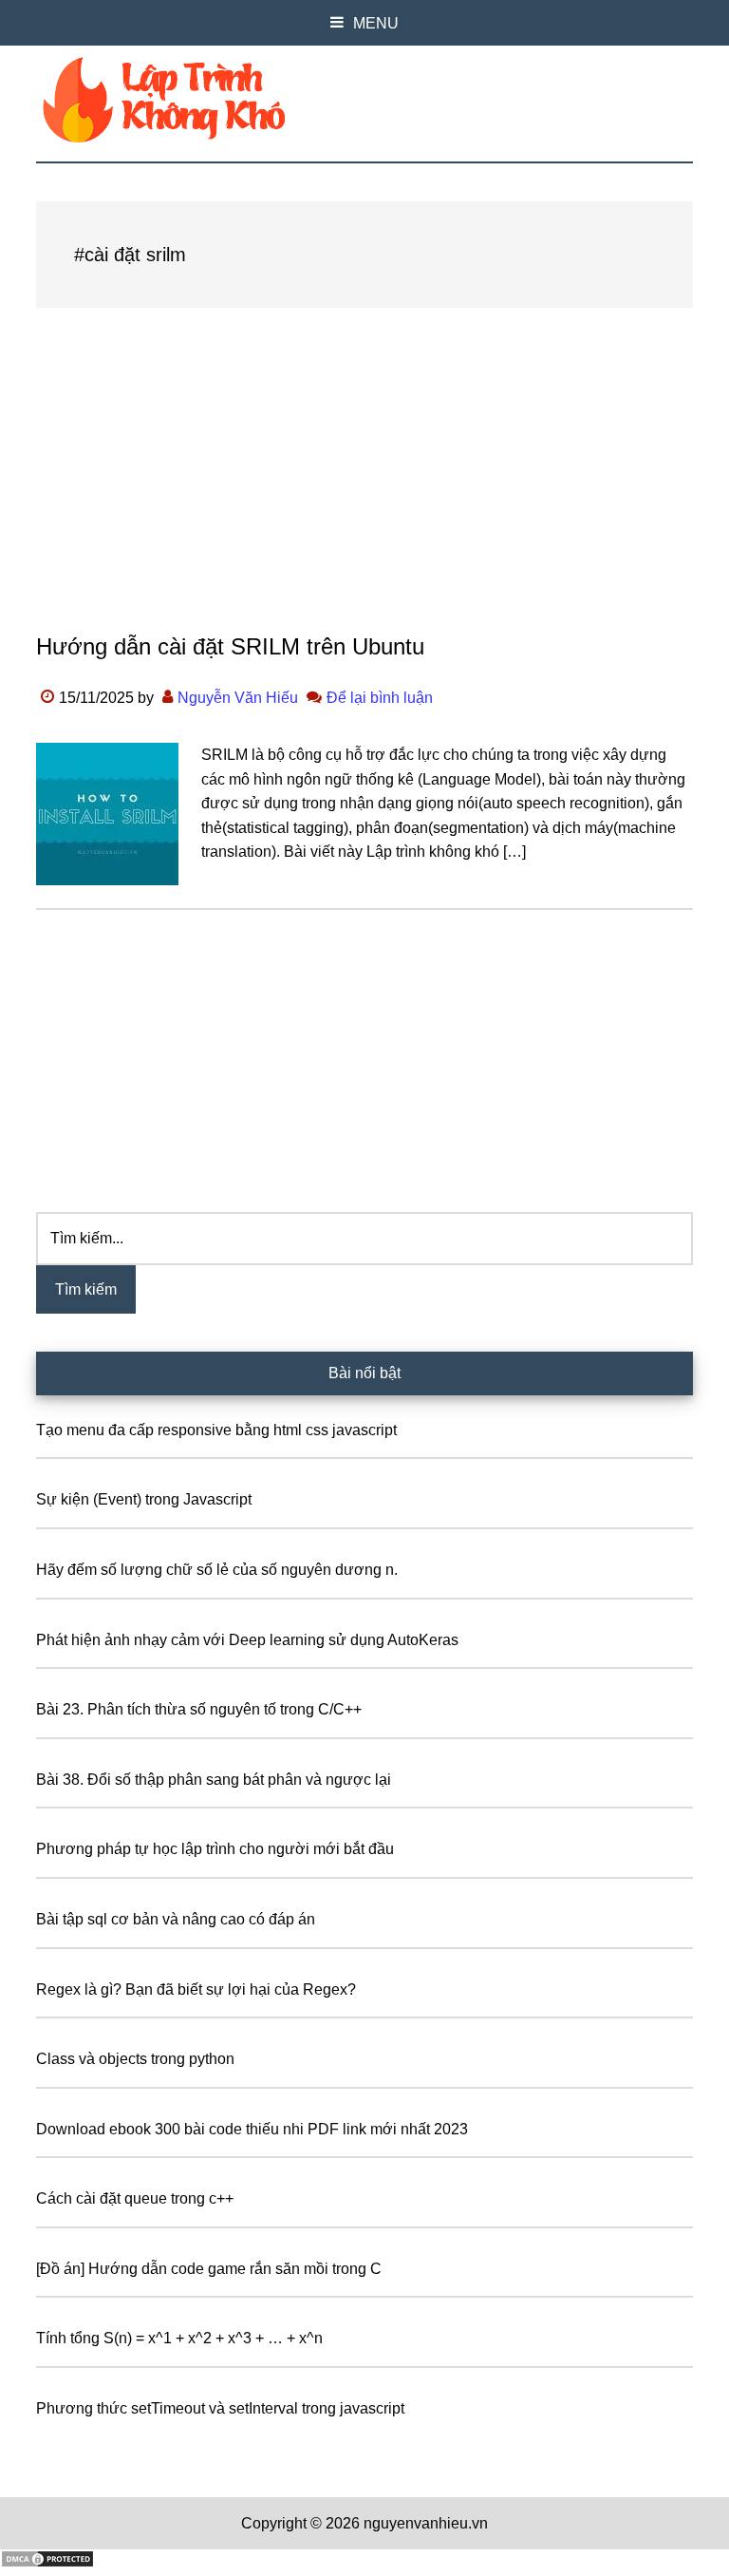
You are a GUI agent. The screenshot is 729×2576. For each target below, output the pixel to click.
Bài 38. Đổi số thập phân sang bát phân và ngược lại (214, 1780)
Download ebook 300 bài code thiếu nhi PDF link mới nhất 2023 (252, 2129)
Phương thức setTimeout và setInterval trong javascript (220, 2408)
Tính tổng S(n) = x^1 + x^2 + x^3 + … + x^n (179, 2338)
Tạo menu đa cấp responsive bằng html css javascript (216, 1430)
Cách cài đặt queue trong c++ (135, 2198)
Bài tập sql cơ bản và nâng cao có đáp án (176, 1919)
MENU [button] (376, 23)
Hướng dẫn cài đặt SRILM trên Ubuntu (230, 646)
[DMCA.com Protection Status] (47, 2563)
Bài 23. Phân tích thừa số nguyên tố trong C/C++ (199, 1709)
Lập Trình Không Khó (364, 100)
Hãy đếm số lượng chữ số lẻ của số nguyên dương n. (217, 1570)
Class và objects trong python (135, 2059)
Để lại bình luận (380, 698)
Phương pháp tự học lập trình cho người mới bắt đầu (215, 1849)
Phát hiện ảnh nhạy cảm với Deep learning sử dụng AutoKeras (247, 1640)
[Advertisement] (364, 488)
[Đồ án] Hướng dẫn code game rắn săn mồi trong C (209, 2269)
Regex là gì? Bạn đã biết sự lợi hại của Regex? (196, 1989)
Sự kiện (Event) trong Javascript (144, 1499)
